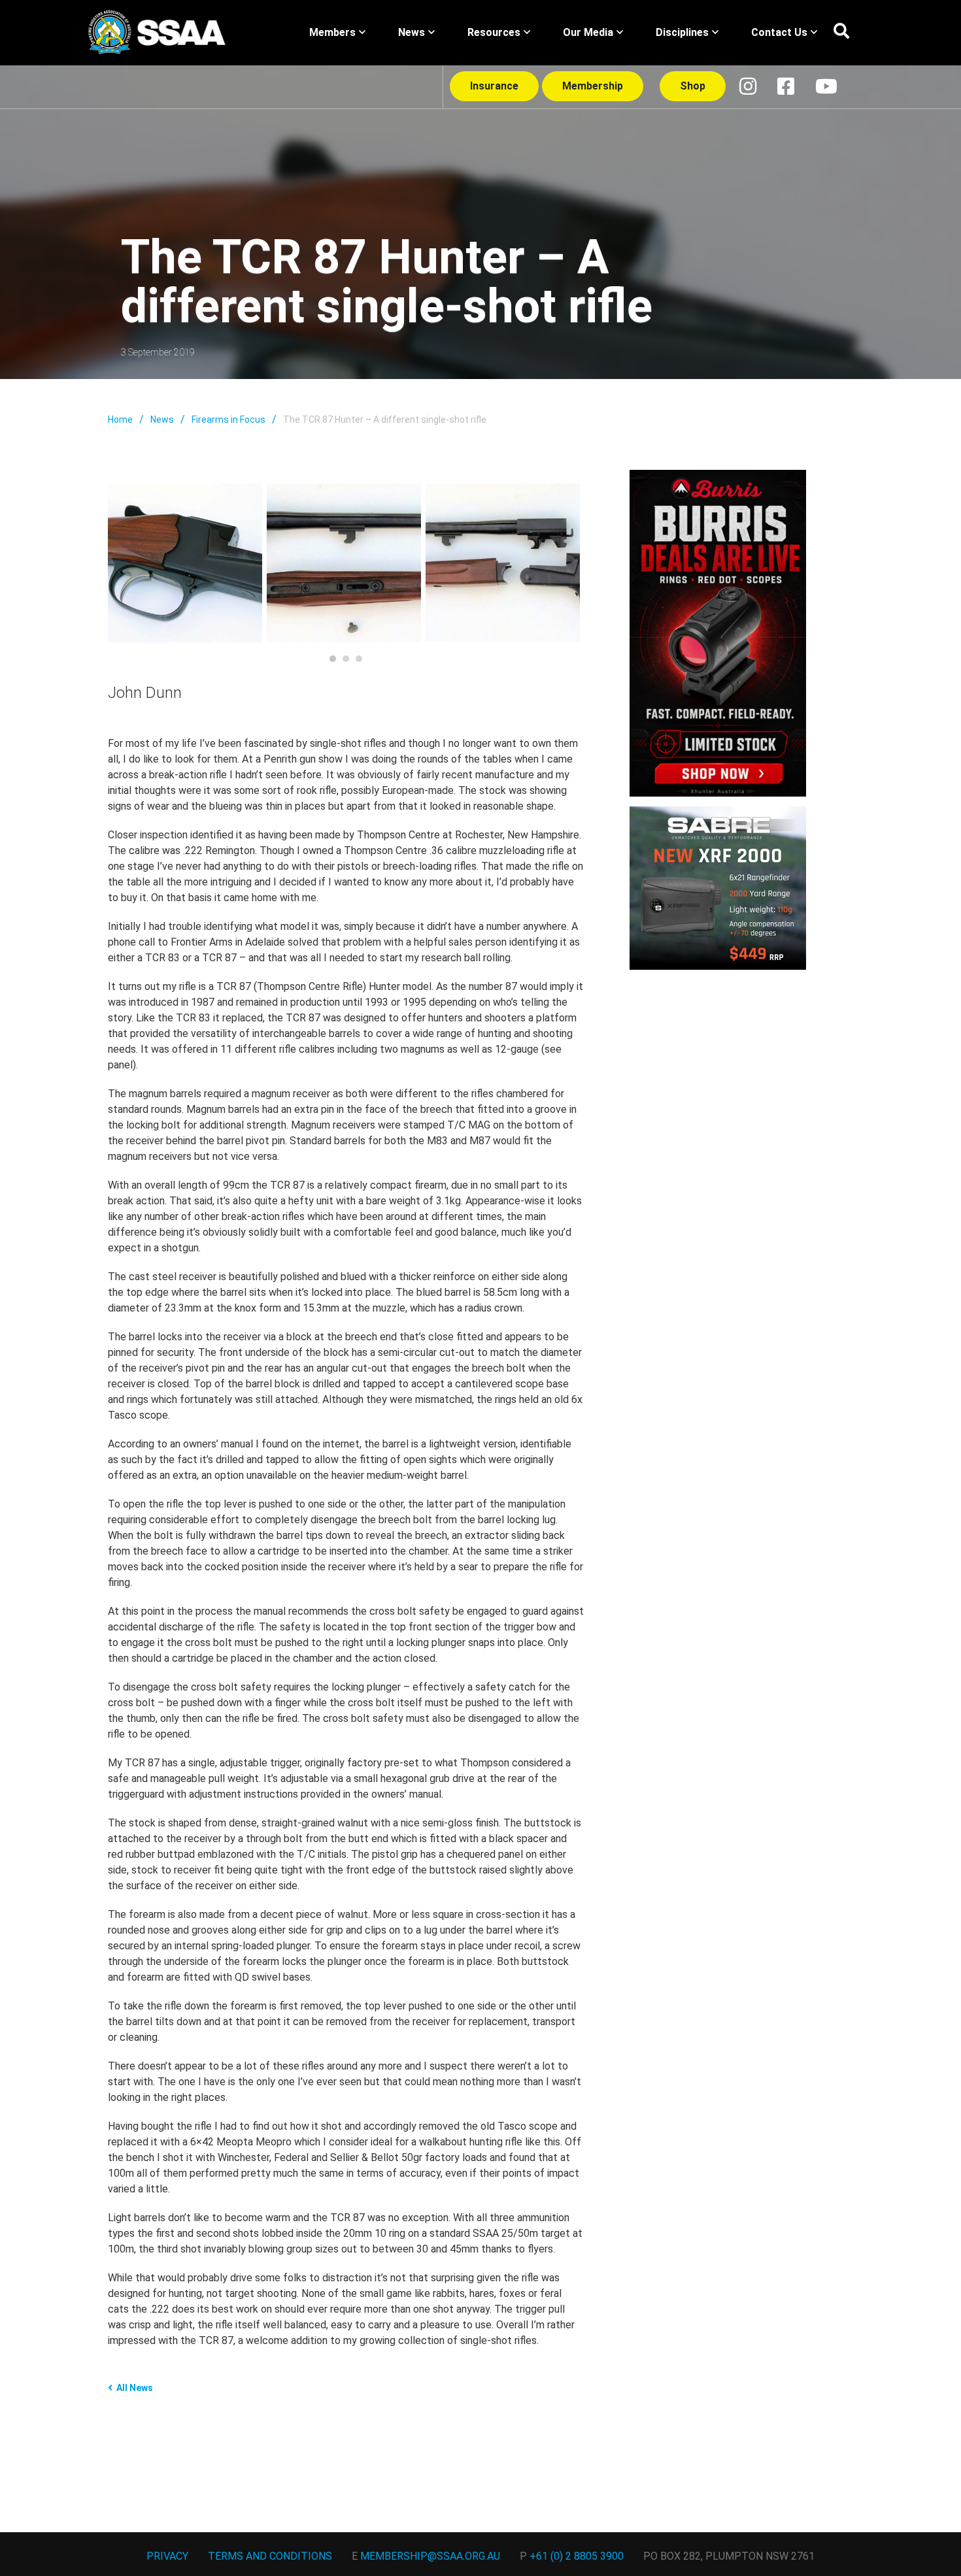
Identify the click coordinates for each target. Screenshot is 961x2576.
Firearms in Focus (228, 420)
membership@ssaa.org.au (430, 2556)
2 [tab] (346, 659)
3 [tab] (359, 659)
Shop (693, 86)
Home (120, 420)
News (412, 32)
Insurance (494, 86)
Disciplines (682, 32)
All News (135, 2388)
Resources (494, 32)
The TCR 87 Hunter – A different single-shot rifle (385, 420)
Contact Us (779, 32)
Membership (593, 86)
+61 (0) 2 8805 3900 (577, 2556)
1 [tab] (333, 659)
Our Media (588, 32)
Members (332, 32)
